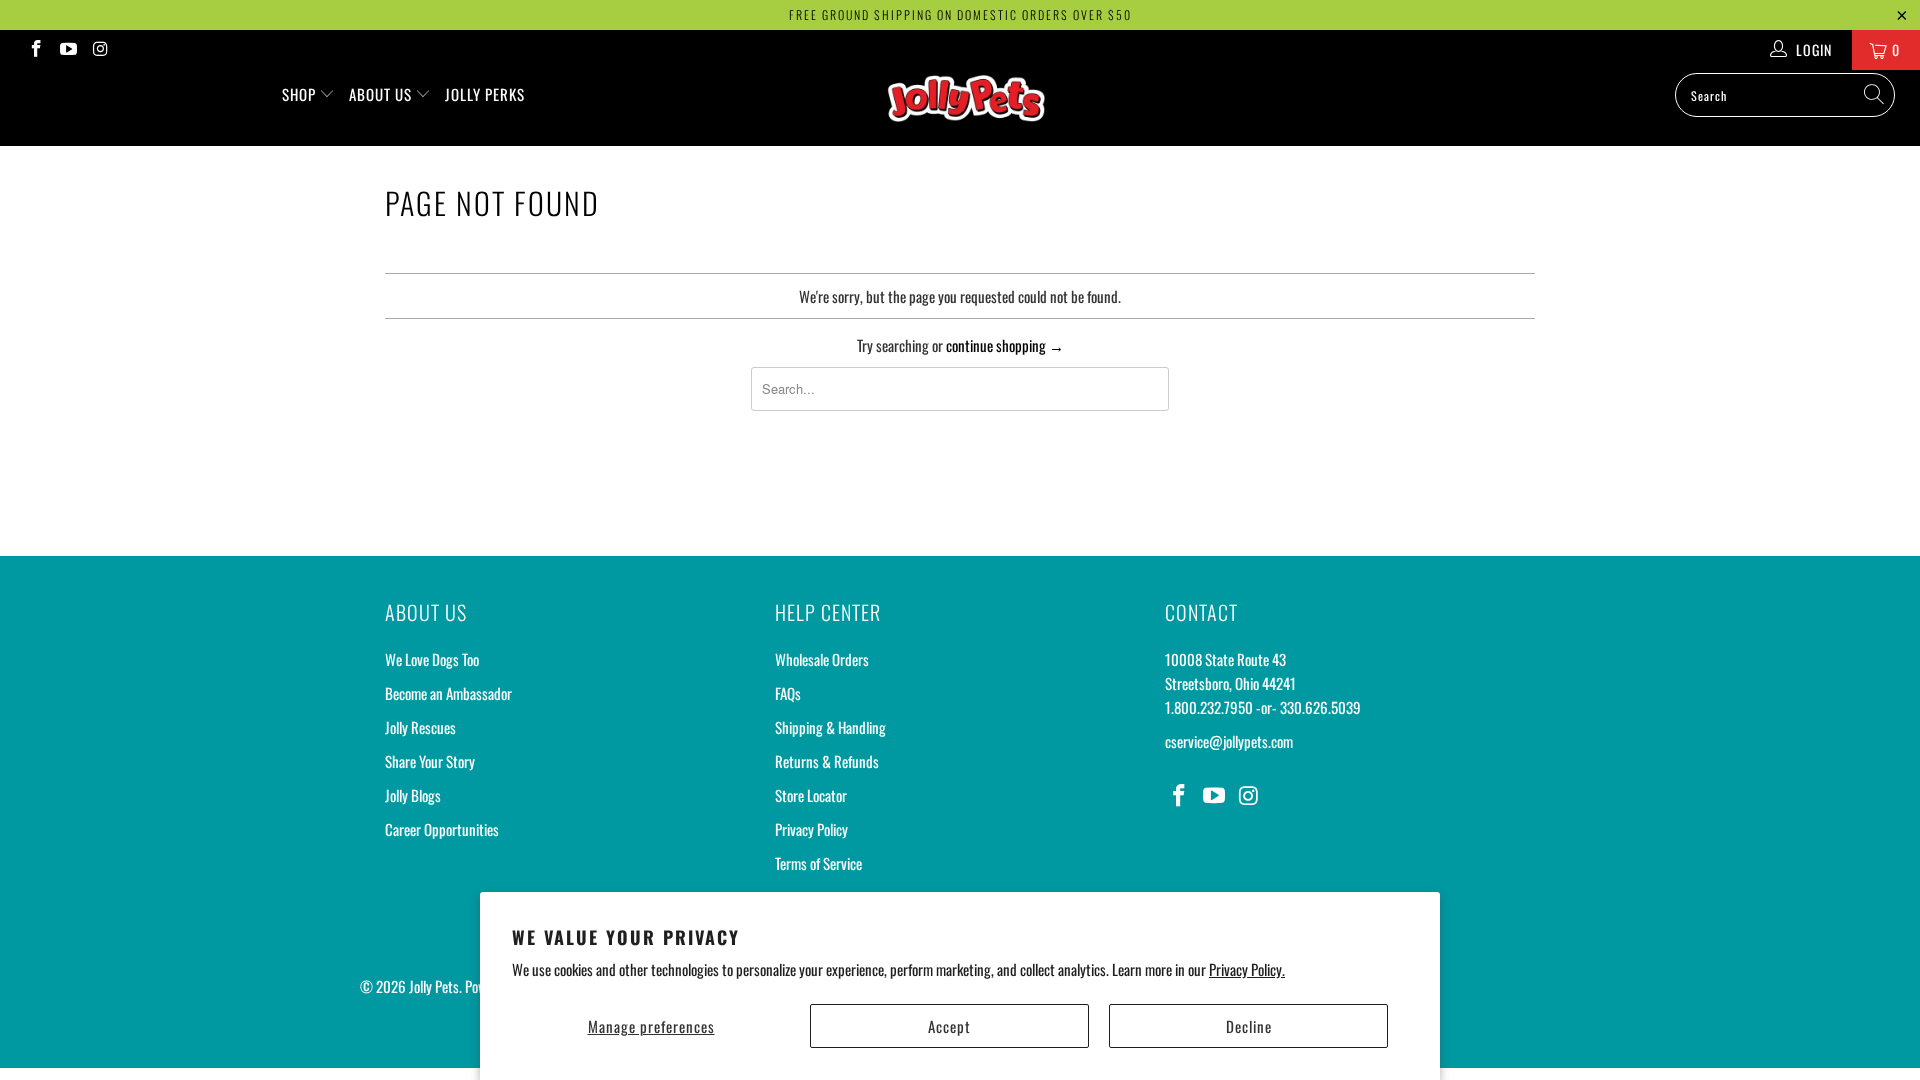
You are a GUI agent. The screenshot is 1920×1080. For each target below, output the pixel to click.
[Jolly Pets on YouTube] (68, 49)
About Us (382, 94)
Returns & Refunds (827, 761)
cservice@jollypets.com (1229, 741)
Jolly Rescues (420, 727)
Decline (1249, 1026)
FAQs (788, 693)
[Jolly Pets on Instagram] (100, 49)
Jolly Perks (485, 94)
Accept (949, 1026)
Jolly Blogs (413, 795)
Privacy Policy (811, 829)
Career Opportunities (442, 829)
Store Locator (811, 795)
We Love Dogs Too (432, 659)
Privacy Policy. (1247, 969)
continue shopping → (1005, 345)
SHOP (301, 94)
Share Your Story (430, 761)
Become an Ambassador (448, 693)
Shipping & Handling (830, 727)
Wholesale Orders (822, 659)
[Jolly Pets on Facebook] (35, 49)
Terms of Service (818, 863)
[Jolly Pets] (969, 108)
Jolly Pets (434, 986)
